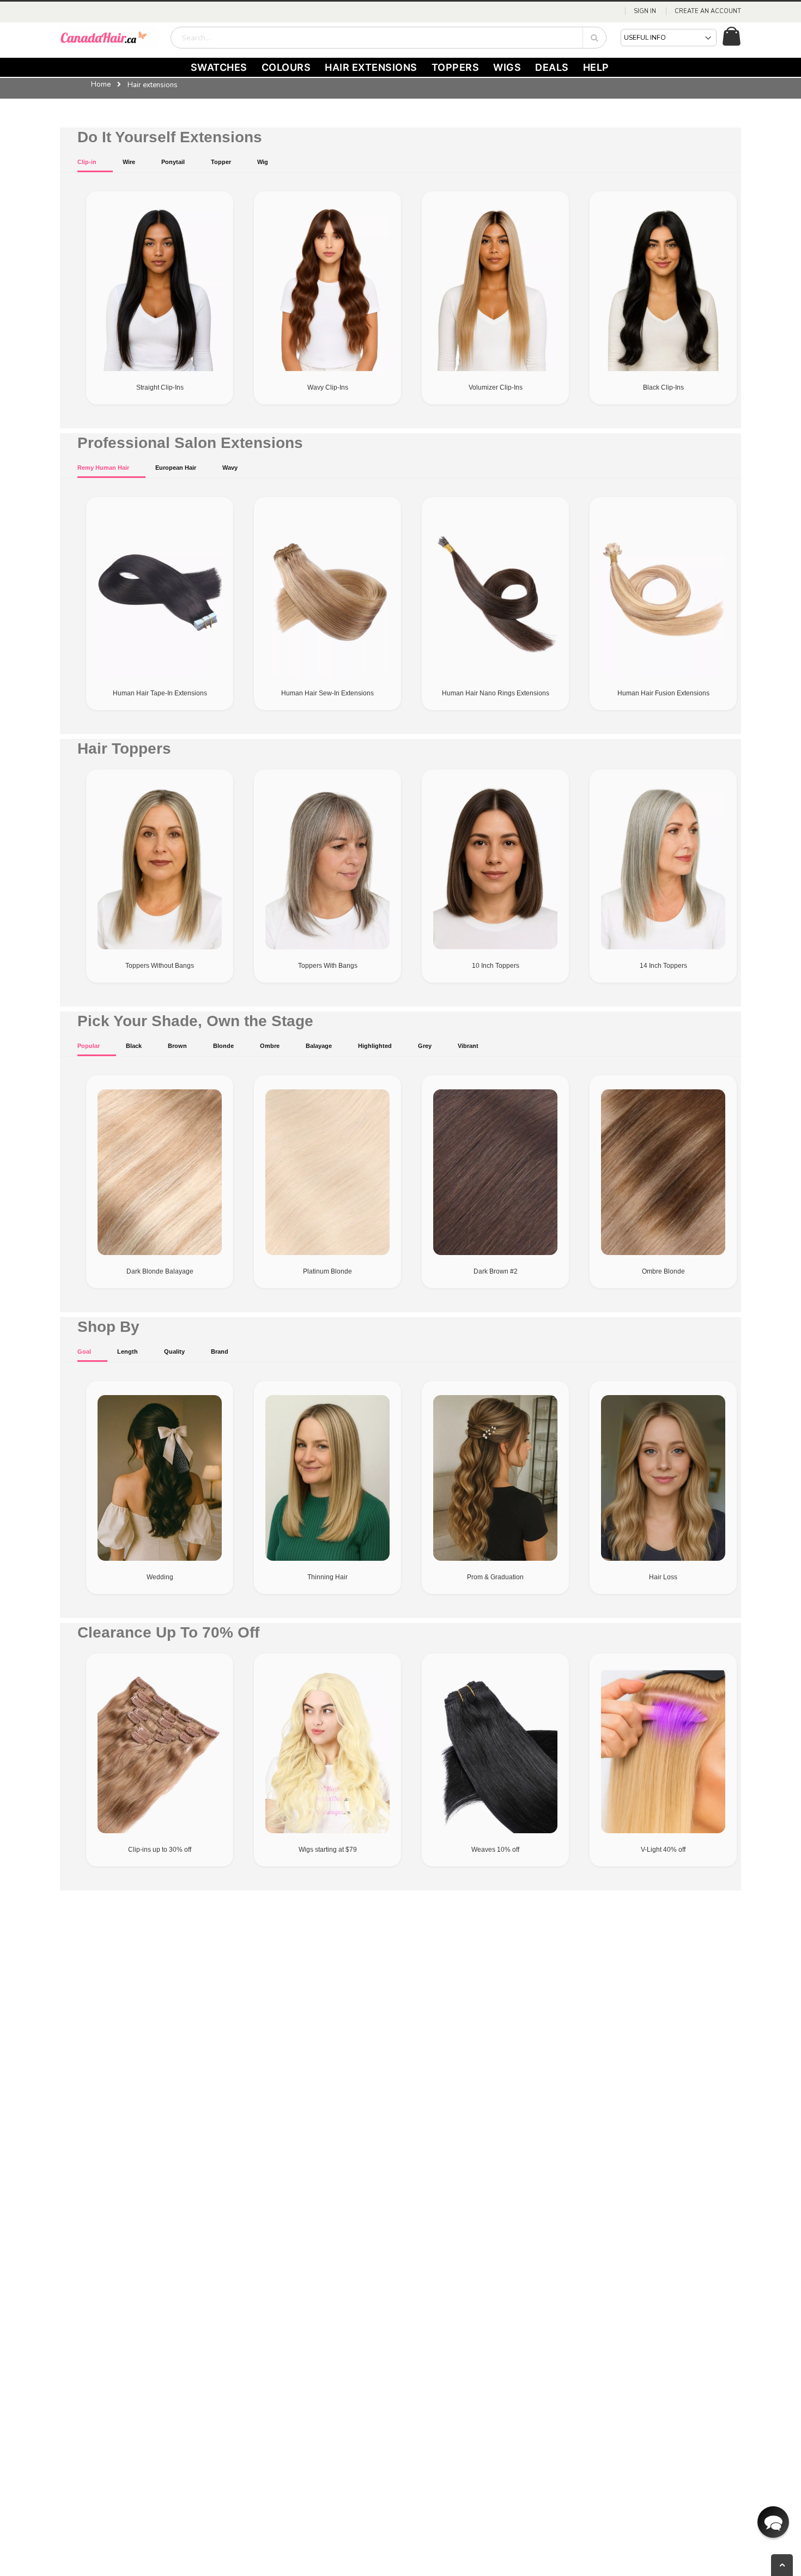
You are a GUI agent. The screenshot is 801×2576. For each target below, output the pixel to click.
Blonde (223, 1046)
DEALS (552, 67)
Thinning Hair (327, 1577)
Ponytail (173, 162)
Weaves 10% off (495, 1850)
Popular (89, 1046)
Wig (263, 162)
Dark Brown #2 (496, 1271)
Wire (129, 162)
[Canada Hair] (109, 38)
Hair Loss (663, 1577)
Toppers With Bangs (328, 966)
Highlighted (375, 1046)
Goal (84, 1351)
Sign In (645, 11)
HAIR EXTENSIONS (371, 67)
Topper (221, 162)
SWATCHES (219, 67)
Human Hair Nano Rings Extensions (496, 693)
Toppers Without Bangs (160, 966)
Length (128, 1351)
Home (101, 84)
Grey (425, 1046)
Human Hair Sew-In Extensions (327, 693)
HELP (596, 67)
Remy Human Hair (103, 468)
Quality (174, 1351)
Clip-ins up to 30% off (160, 1850)
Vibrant (468, 1046)
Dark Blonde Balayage (160, 1271)
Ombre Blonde (663, 1271)
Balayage (319, 1046)
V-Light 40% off (663, 1850)
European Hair (176, 468)
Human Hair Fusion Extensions (663, 693)
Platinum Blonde (327, 1271)
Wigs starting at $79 (328, 1850)
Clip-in (87, 162)
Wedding (160, 1577)
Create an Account (708, 11)
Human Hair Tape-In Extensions (160, 693)
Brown (177, 1046)
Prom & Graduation (495, 1577)
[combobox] (389, 38)
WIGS (507, 67)
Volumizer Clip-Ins (496, 387)
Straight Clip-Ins (160, 387)
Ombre (270, 1046)
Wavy (230, 468)
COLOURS (286, 67)
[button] (773, 2522)
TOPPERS (456, 67)
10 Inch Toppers (496, 966)
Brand (220, 1351)
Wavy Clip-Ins (328, 387)
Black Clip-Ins (663, 387)
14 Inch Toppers (663, 966)
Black (134, 1046)
